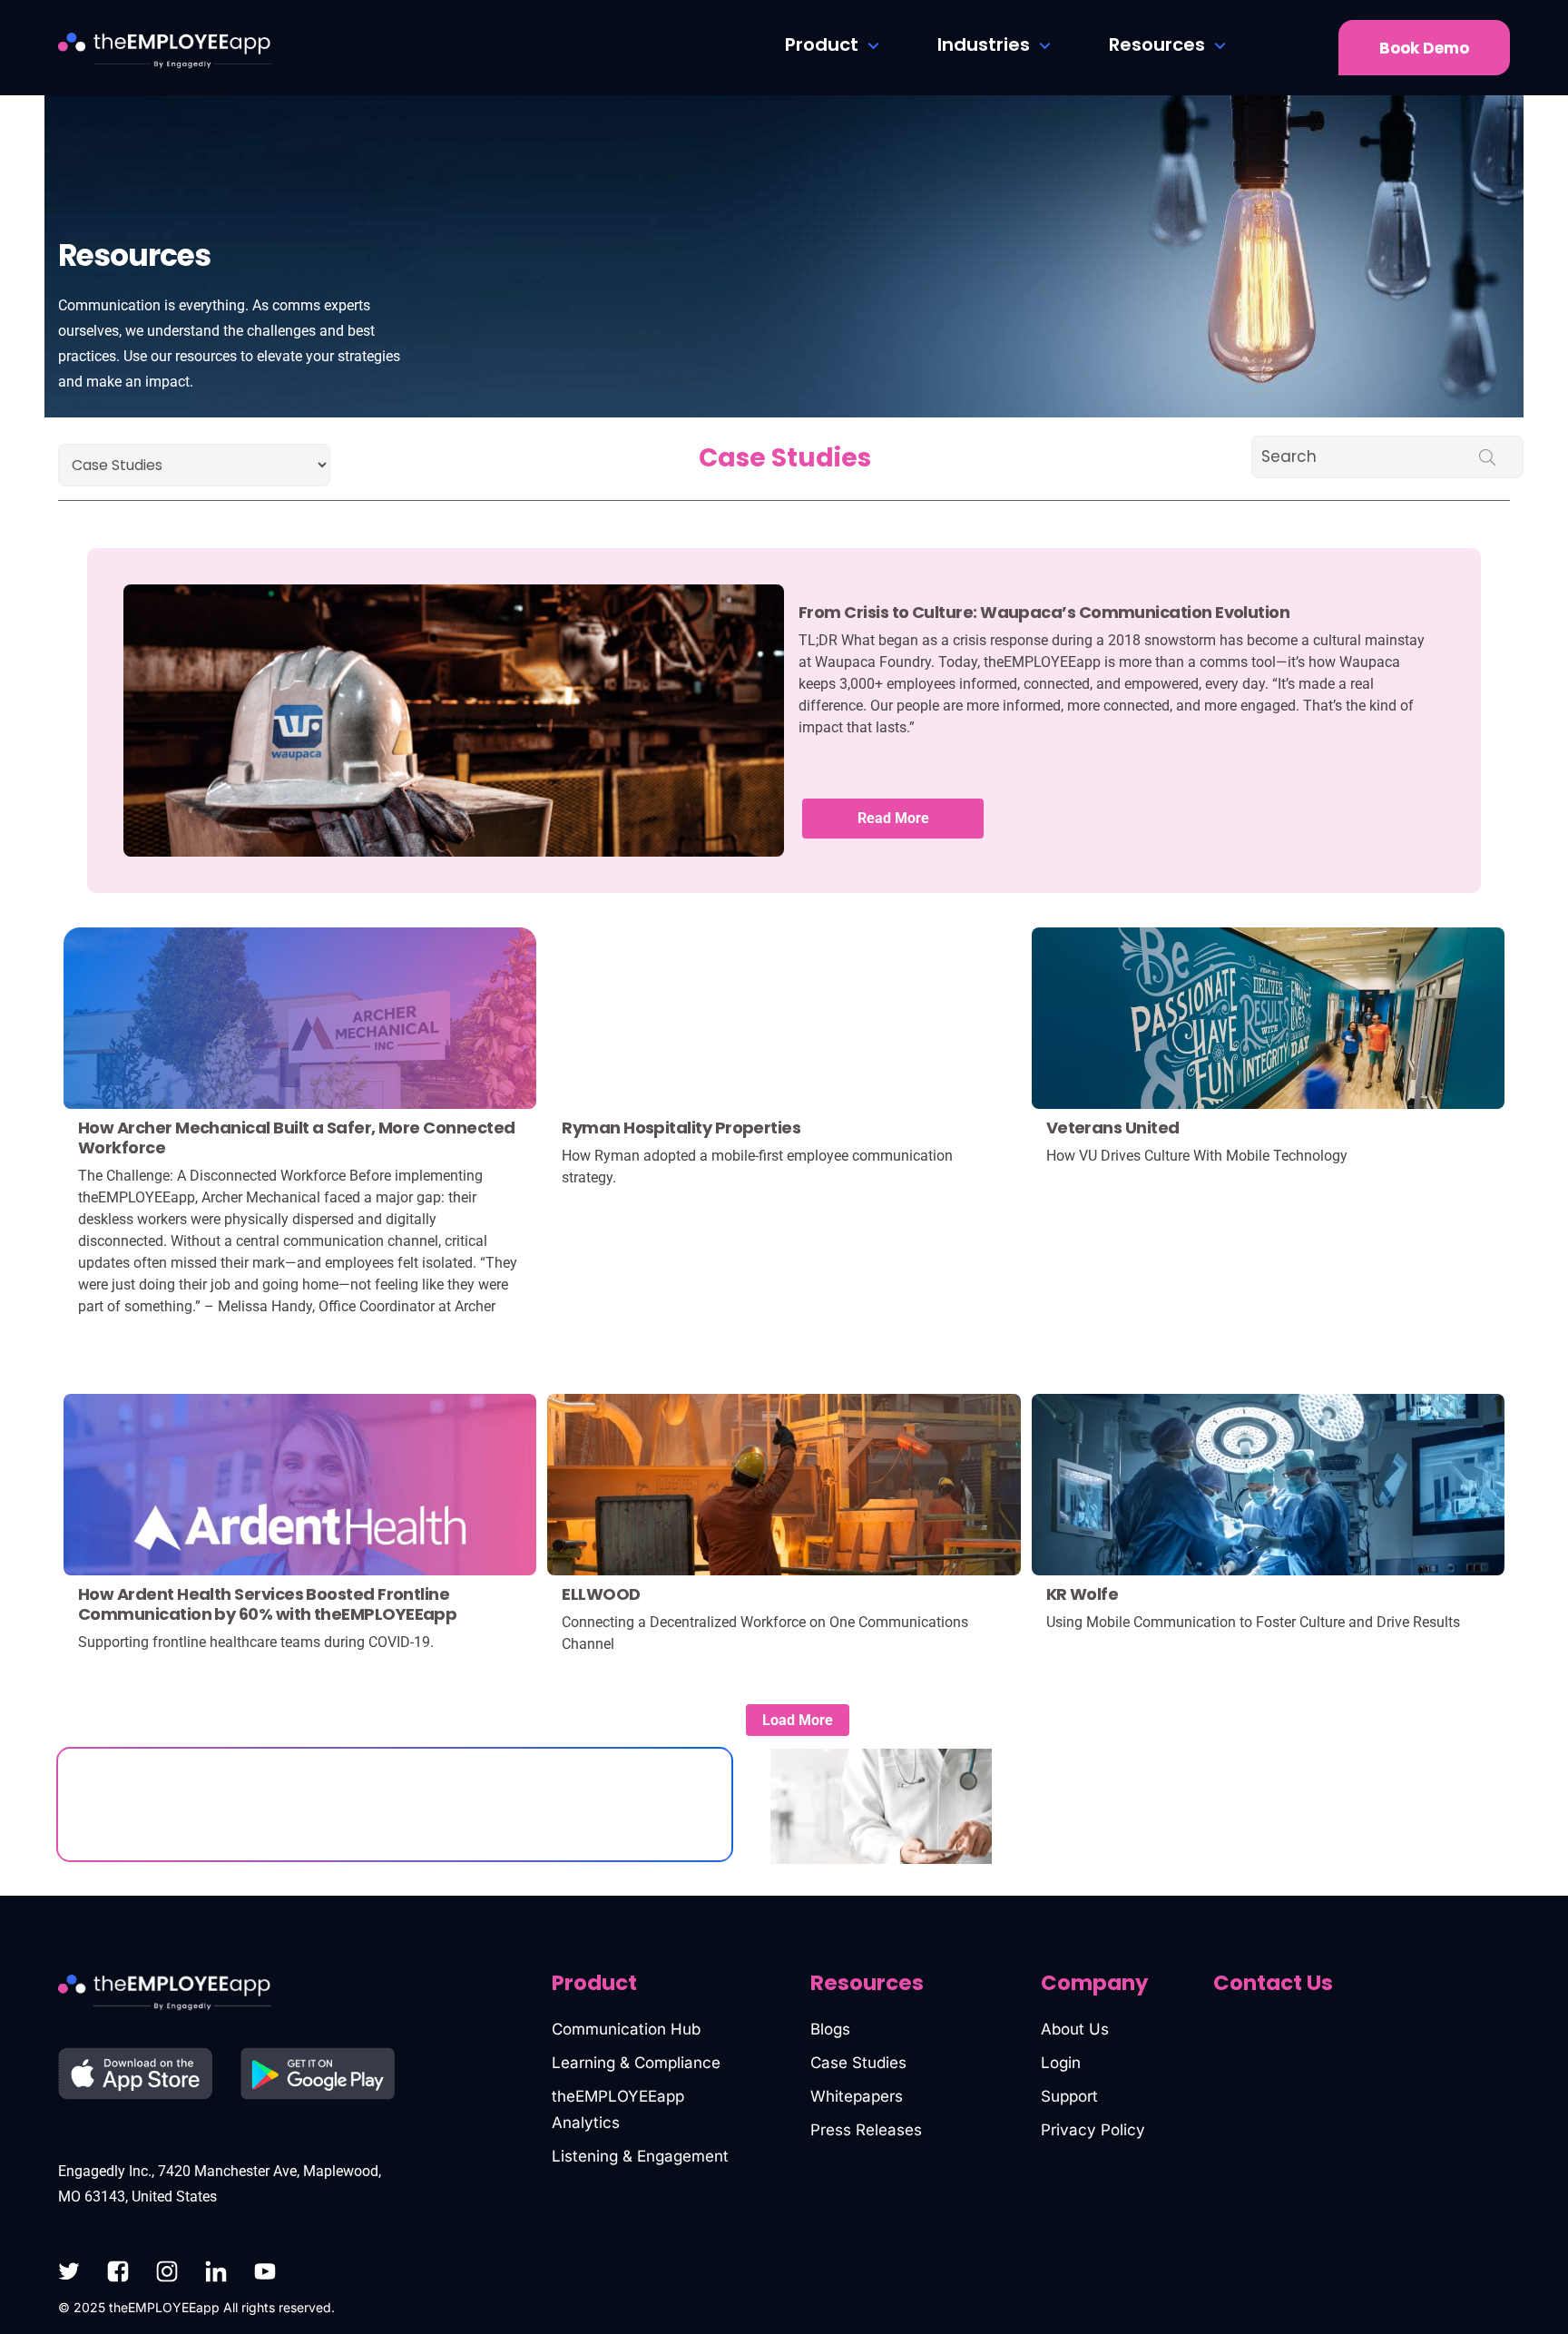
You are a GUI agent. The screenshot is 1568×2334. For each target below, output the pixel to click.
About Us (1075, 2029)
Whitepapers (857, 2096)
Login (1061, 2063)
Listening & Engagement (640, 2156)
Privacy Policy (1093, 2130)
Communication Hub (626, 2029)
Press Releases (866, 2130)
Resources (1157, 44)
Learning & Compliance (636, 2063)
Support (1069, 2096)
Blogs (830, 2029)
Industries (984, 44)
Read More (893, 818)
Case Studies (858, 2063)
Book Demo (1424, 48)
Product (822, 44)
